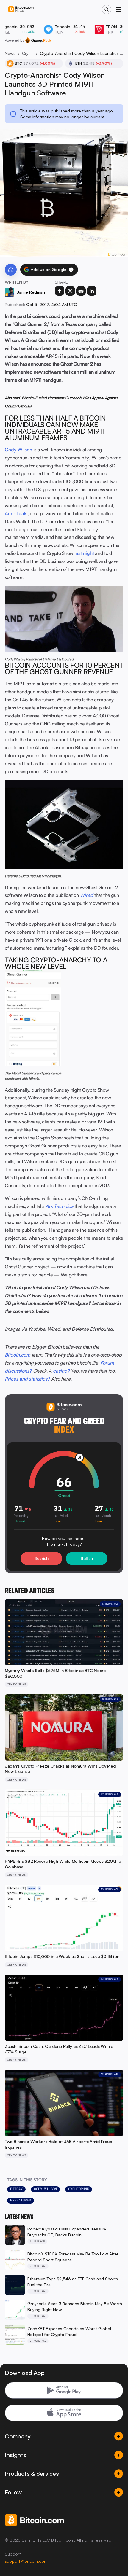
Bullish (87, 1558)
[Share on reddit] (81, 291)
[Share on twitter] (70, 291)
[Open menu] (118, 9)
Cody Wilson (18, 450)
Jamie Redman (31, 292)
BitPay (16, 2189)
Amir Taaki (16, 513)
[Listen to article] (11, 270)
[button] (71, 270)
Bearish (41, 1558)
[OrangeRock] (38, 40)
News (10, 53)
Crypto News (28, 53)
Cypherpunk (79, 2189)
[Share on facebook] (60, 291)
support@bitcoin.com (26, 2561)
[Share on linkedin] (92, 291)
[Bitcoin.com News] (21, 10)
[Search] (107, 9)
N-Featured (21, 2200)
